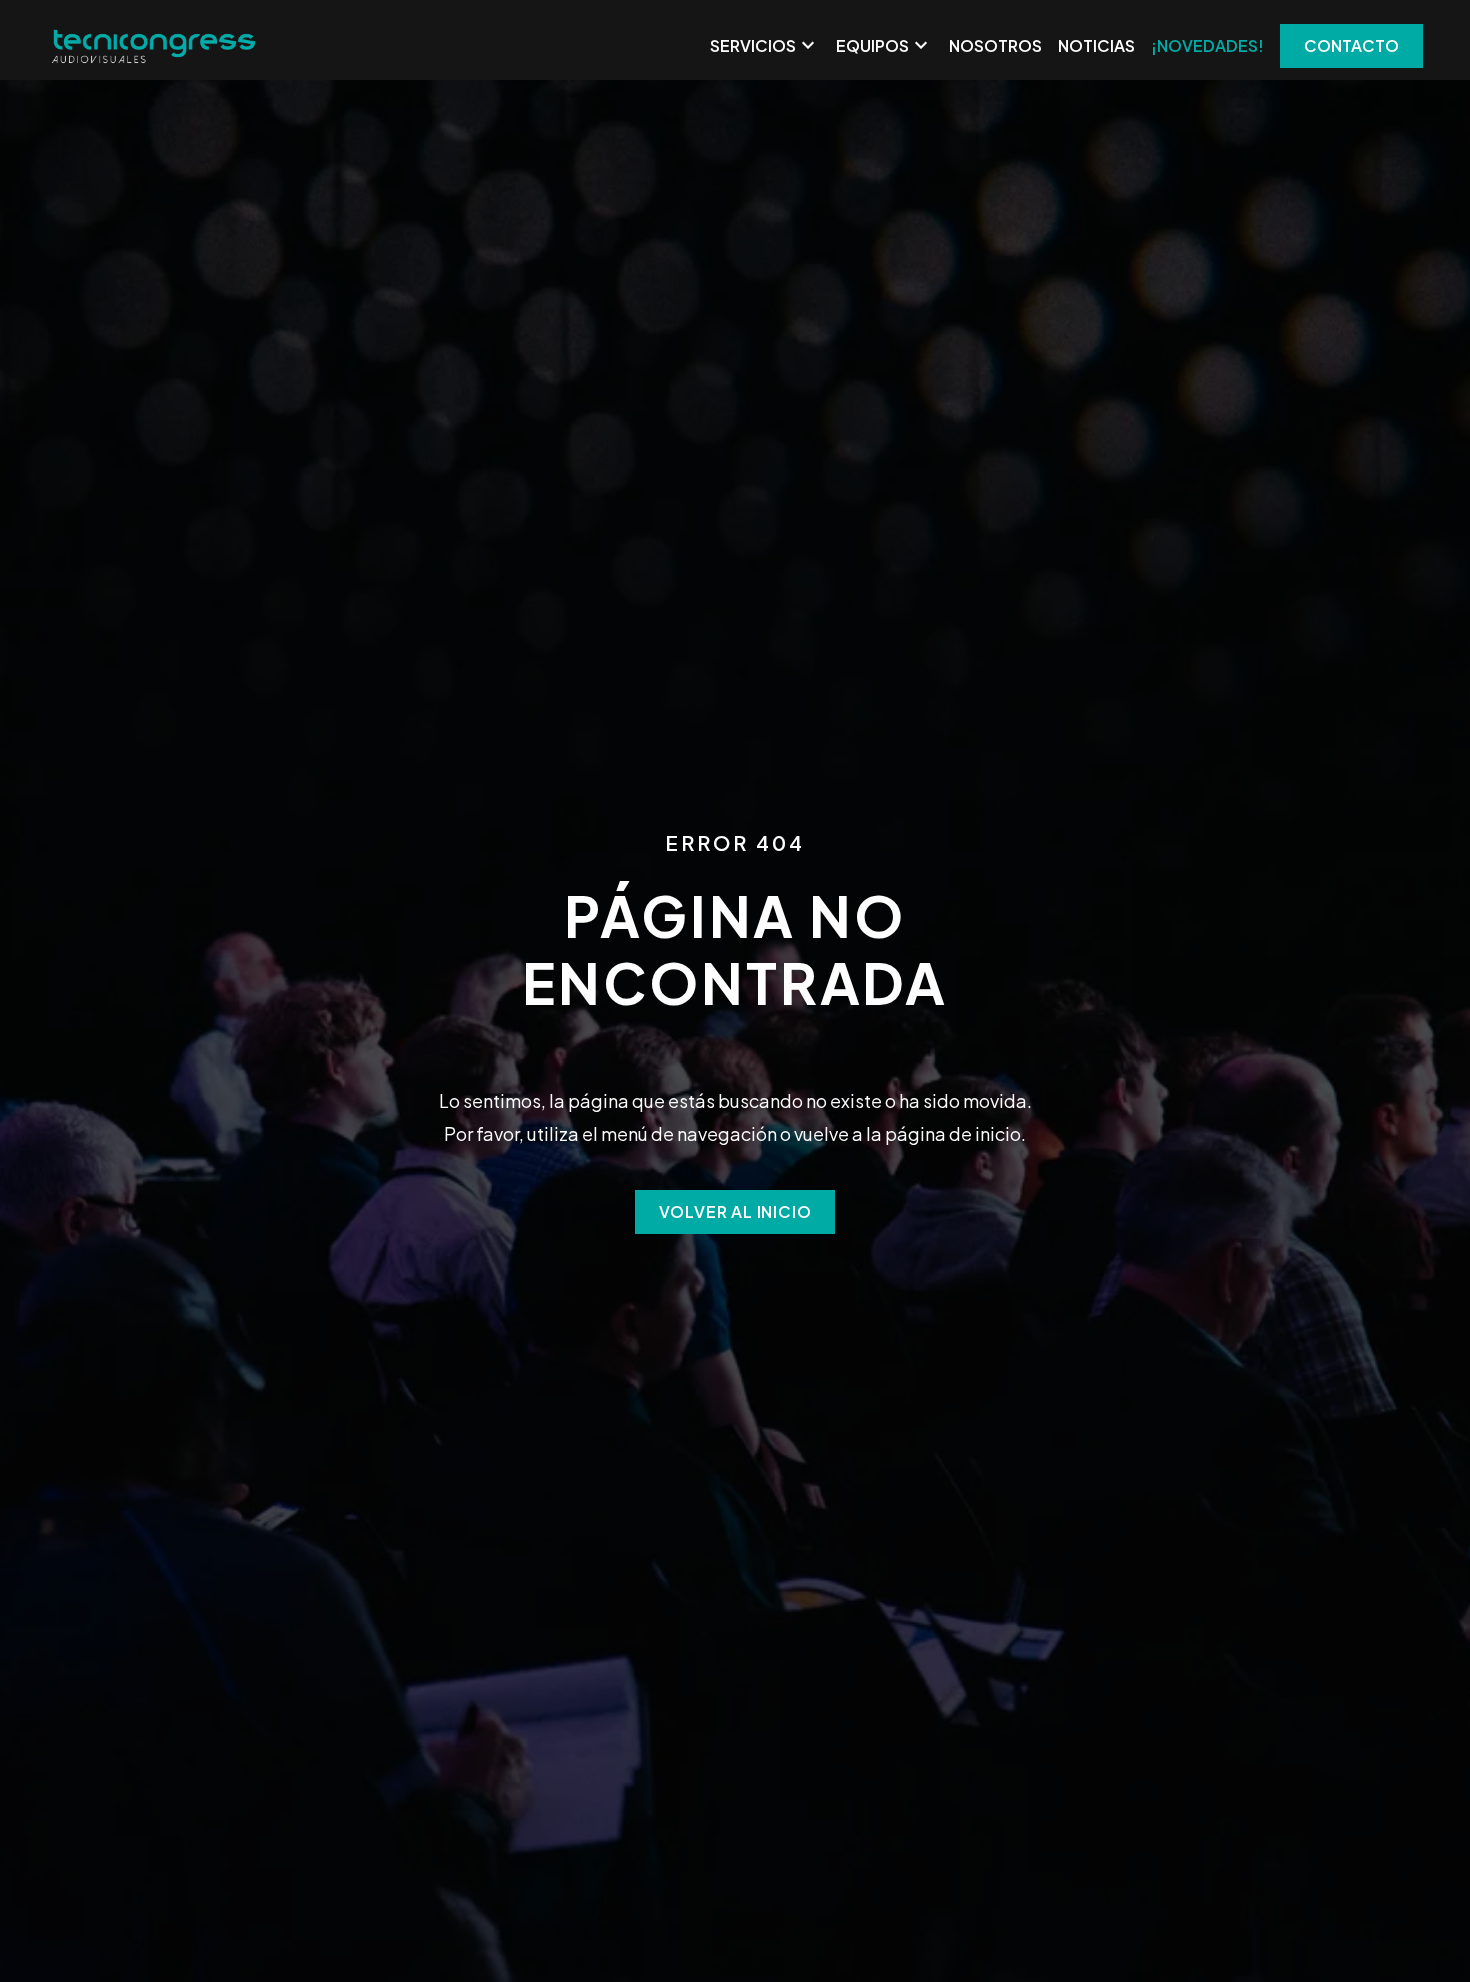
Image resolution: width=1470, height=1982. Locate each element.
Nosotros (995, 45)
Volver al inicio (735, 1211)
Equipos (884, 46)
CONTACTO (1351, 45)
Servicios (765, 46)
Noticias (1096, 45)
